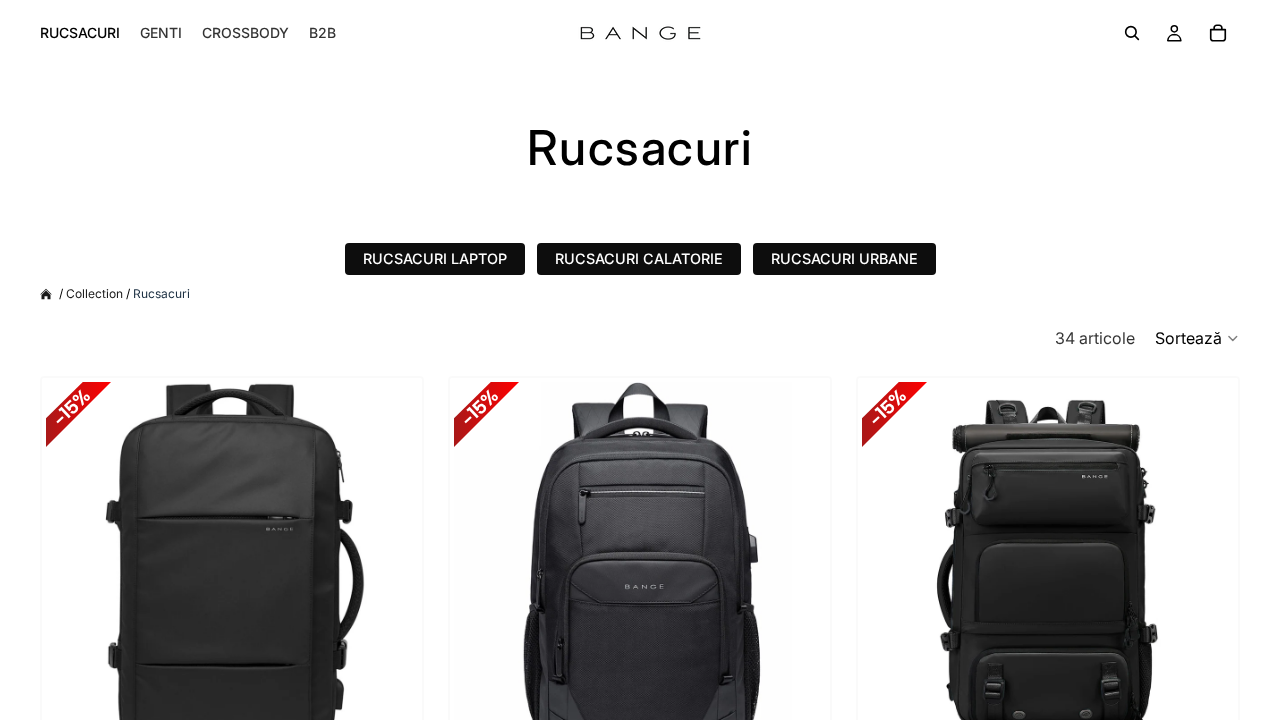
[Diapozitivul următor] (388, 568)
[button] (1197, 338)
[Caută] (1132, 33)
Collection (94, 294)
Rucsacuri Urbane (844, 258)
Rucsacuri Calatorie (639, 258)
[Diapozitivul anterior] (76, 568)
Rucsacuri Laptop (435, 258)
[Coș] (1218, 33)
